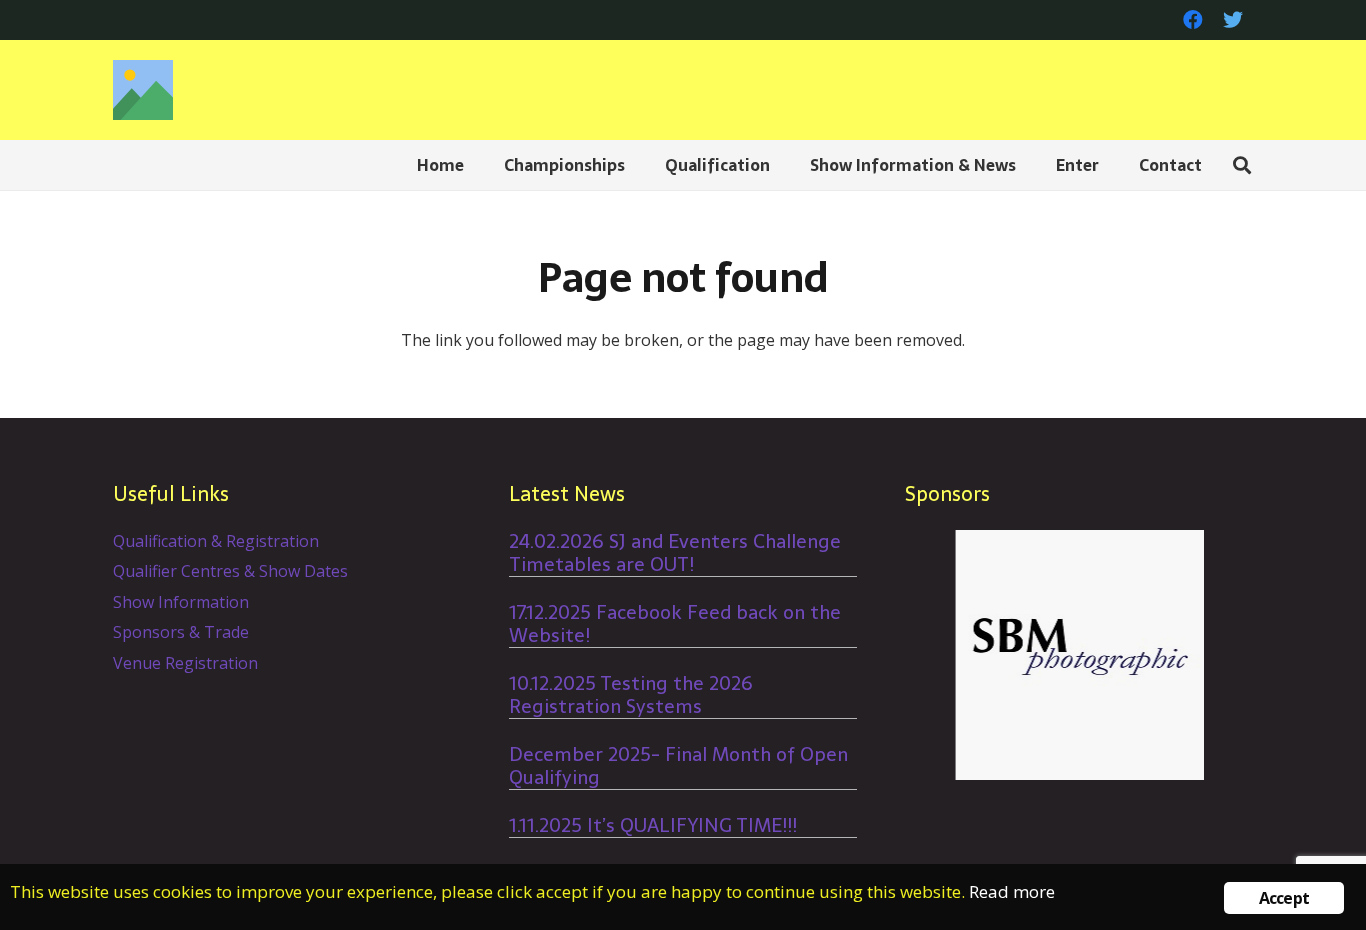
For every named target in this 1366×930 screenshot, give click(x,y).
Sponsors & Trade (181, 632)
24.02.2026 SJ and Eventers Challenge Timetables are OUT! (675, 553)
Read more (1012, 891)
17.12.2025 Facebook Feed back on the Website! (675, 624)
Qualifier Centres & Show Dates (230, 571)
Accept (1284, 898)
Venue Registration (185, 663)
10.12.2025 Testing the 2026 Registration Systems (631, 695)
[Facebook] (1193, 20)
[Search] (1242, 165)
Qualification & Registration (216, 541)
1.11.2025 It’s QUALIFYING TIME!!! (653, 825)
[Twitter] (1233, 20)
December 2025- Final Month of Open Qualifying (678, 766)
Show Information (181, 602)
